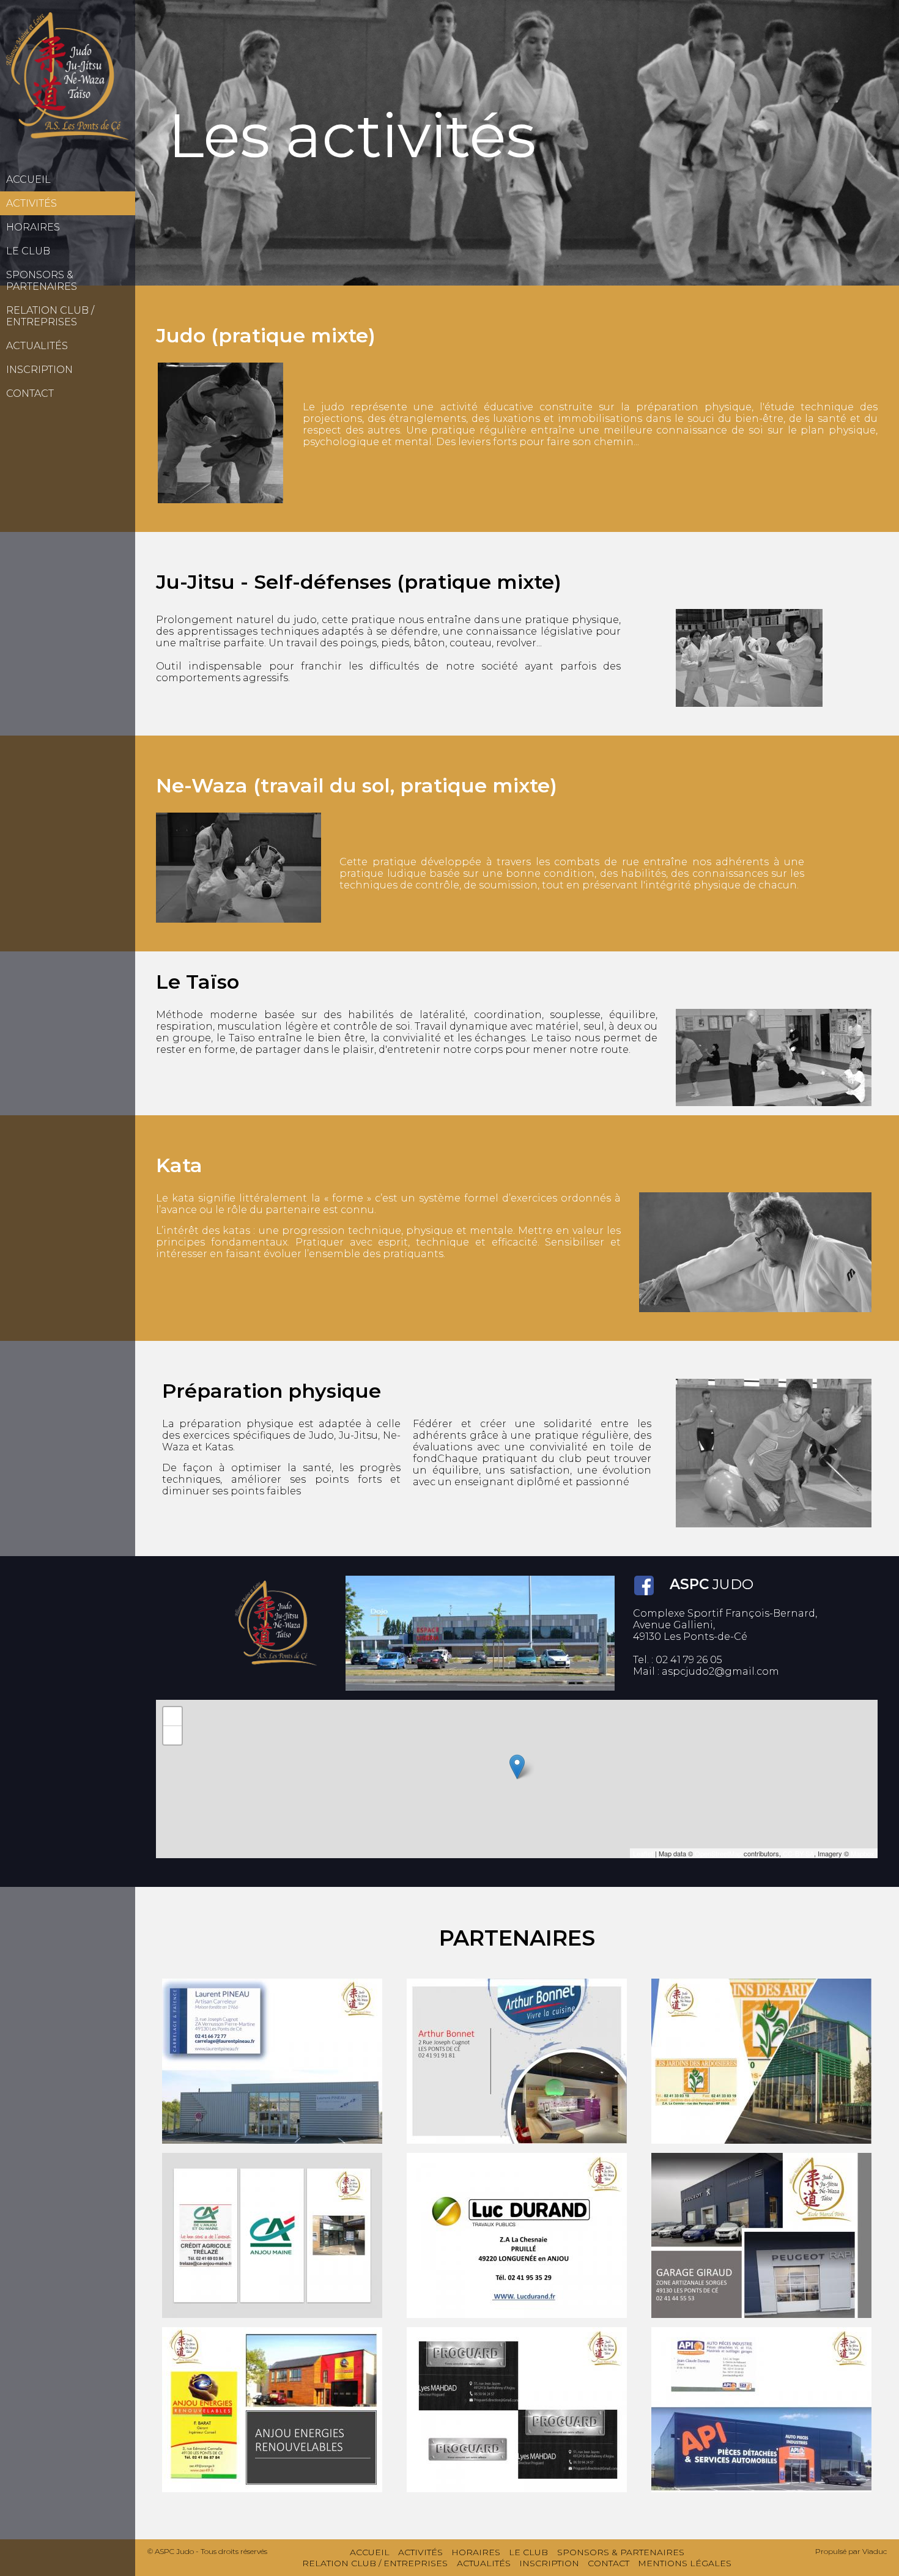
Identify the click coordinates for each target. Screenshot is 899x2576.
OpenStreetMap (718, 1853)
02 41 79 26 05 (689, 1660)
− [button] (173, 1735)
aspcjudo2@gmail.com (720, 1671)
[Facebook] (644, 1585)
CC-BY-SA (798, 1853)
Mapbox (863, 1853)
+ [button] (173, 1716)
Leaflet (643, 1853)
